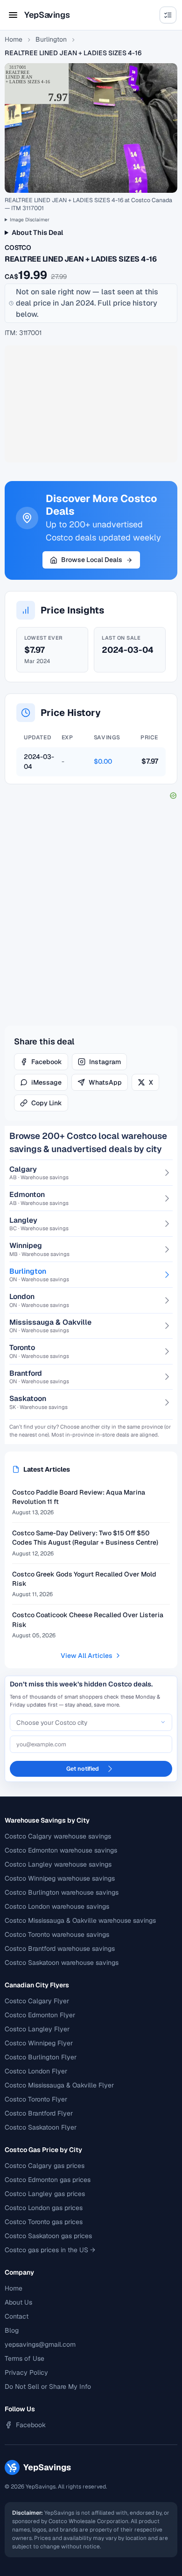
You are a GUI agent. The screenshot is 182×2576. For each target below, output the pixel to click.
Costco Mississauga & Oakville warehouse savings (80, 1920)
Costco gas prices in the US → (50, 2250)
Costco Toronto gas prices (44, 2222)
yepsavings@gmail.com (40, 2344)
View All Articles (87, 1656)
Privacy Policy (26, 2372)
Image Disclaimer (30, 220)
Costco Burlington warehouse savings (62, 1892)
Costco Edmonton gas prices (48, 2180)
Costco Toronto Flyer (36, 2099)
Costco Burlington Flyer (41, 2057)
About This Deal (37, 232)
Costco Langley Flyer (37, 2029)
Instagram (105, 1062)
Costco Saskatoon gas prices (48, 2236)
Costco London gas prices (44, 2208)
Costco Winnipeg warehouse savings (60, 1878)
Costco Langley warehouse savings (58, 1864)
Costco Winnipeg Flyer (39, 2043)
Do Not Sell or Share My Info (48, 2386)
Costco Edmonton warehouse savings (61, 1850)
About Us (18, 2302)
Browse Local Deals (92, 560)
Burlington (51, 39)
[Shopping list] (168, 15)
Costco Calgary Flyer (37, 2001)
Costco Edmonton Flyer (40, 2015)
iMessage (46, 1082)
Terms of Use (24, 2358)
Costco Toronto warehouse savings (57, 1934)
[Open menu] (13, 15)
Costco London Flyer (36, 2071)
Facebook (47, 1062)
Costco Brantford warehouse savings (60, 1948)
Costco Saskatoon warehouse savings (62, 1963)
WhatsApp (105, 1082)
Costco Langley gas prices (45, 2194)
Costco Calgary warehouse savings (58, 1836)
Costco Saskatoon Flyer (41, 2127)
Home (14, 39)
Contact (17, 2316)
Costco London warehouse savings (57, 1906)
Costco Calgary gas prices (45, 2166)
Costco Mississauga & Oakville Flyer (59, 2085)
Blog (12, 2330)
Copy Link (47, 1103)
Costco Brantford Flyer (39, 2113)
